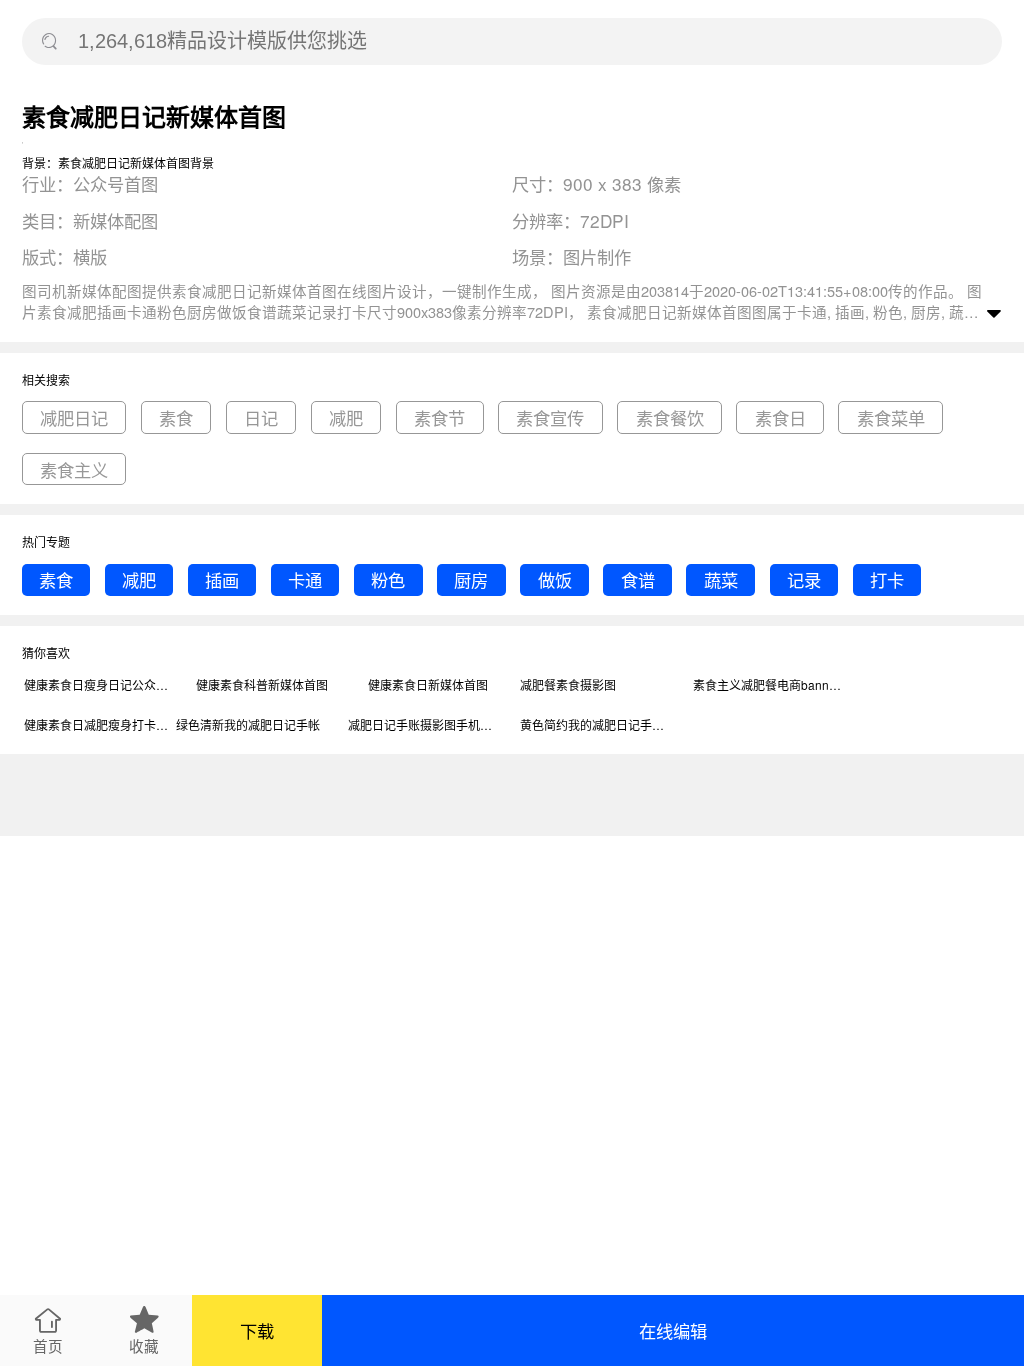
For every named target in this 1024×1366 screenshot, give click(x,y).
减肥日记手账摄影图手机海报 (423, 724)
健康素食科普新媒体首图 (262, 684)
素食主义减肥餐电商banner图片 (768, 684)
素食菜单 (891, 417)
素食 (176, 417)
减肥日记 (74, 417)
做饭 (555, 579)
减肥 (346, 417)
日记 (261, 417)
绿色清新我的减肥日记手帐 (248, 724)
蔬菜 (721, 579)
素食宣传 (550, 417)
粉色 (388, 579)
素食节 (439, 417)
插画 (222, 579)
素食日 (780, 417)
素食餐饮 (670, 417)
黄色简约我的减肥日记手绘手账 (595, 724)
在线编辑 (673, 1330)
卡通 (305, 579)
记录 (804, 579)
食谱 (638, 579)
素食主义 (74, 469)
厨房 (471, 579)
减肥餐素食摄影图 (568, 684)
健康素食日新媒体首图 (428, 684)
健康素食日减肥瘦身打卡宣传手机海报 (99, 724)
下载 (257, 1330)
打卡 (887, 579)
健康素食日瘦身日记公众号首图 (99, 684)
